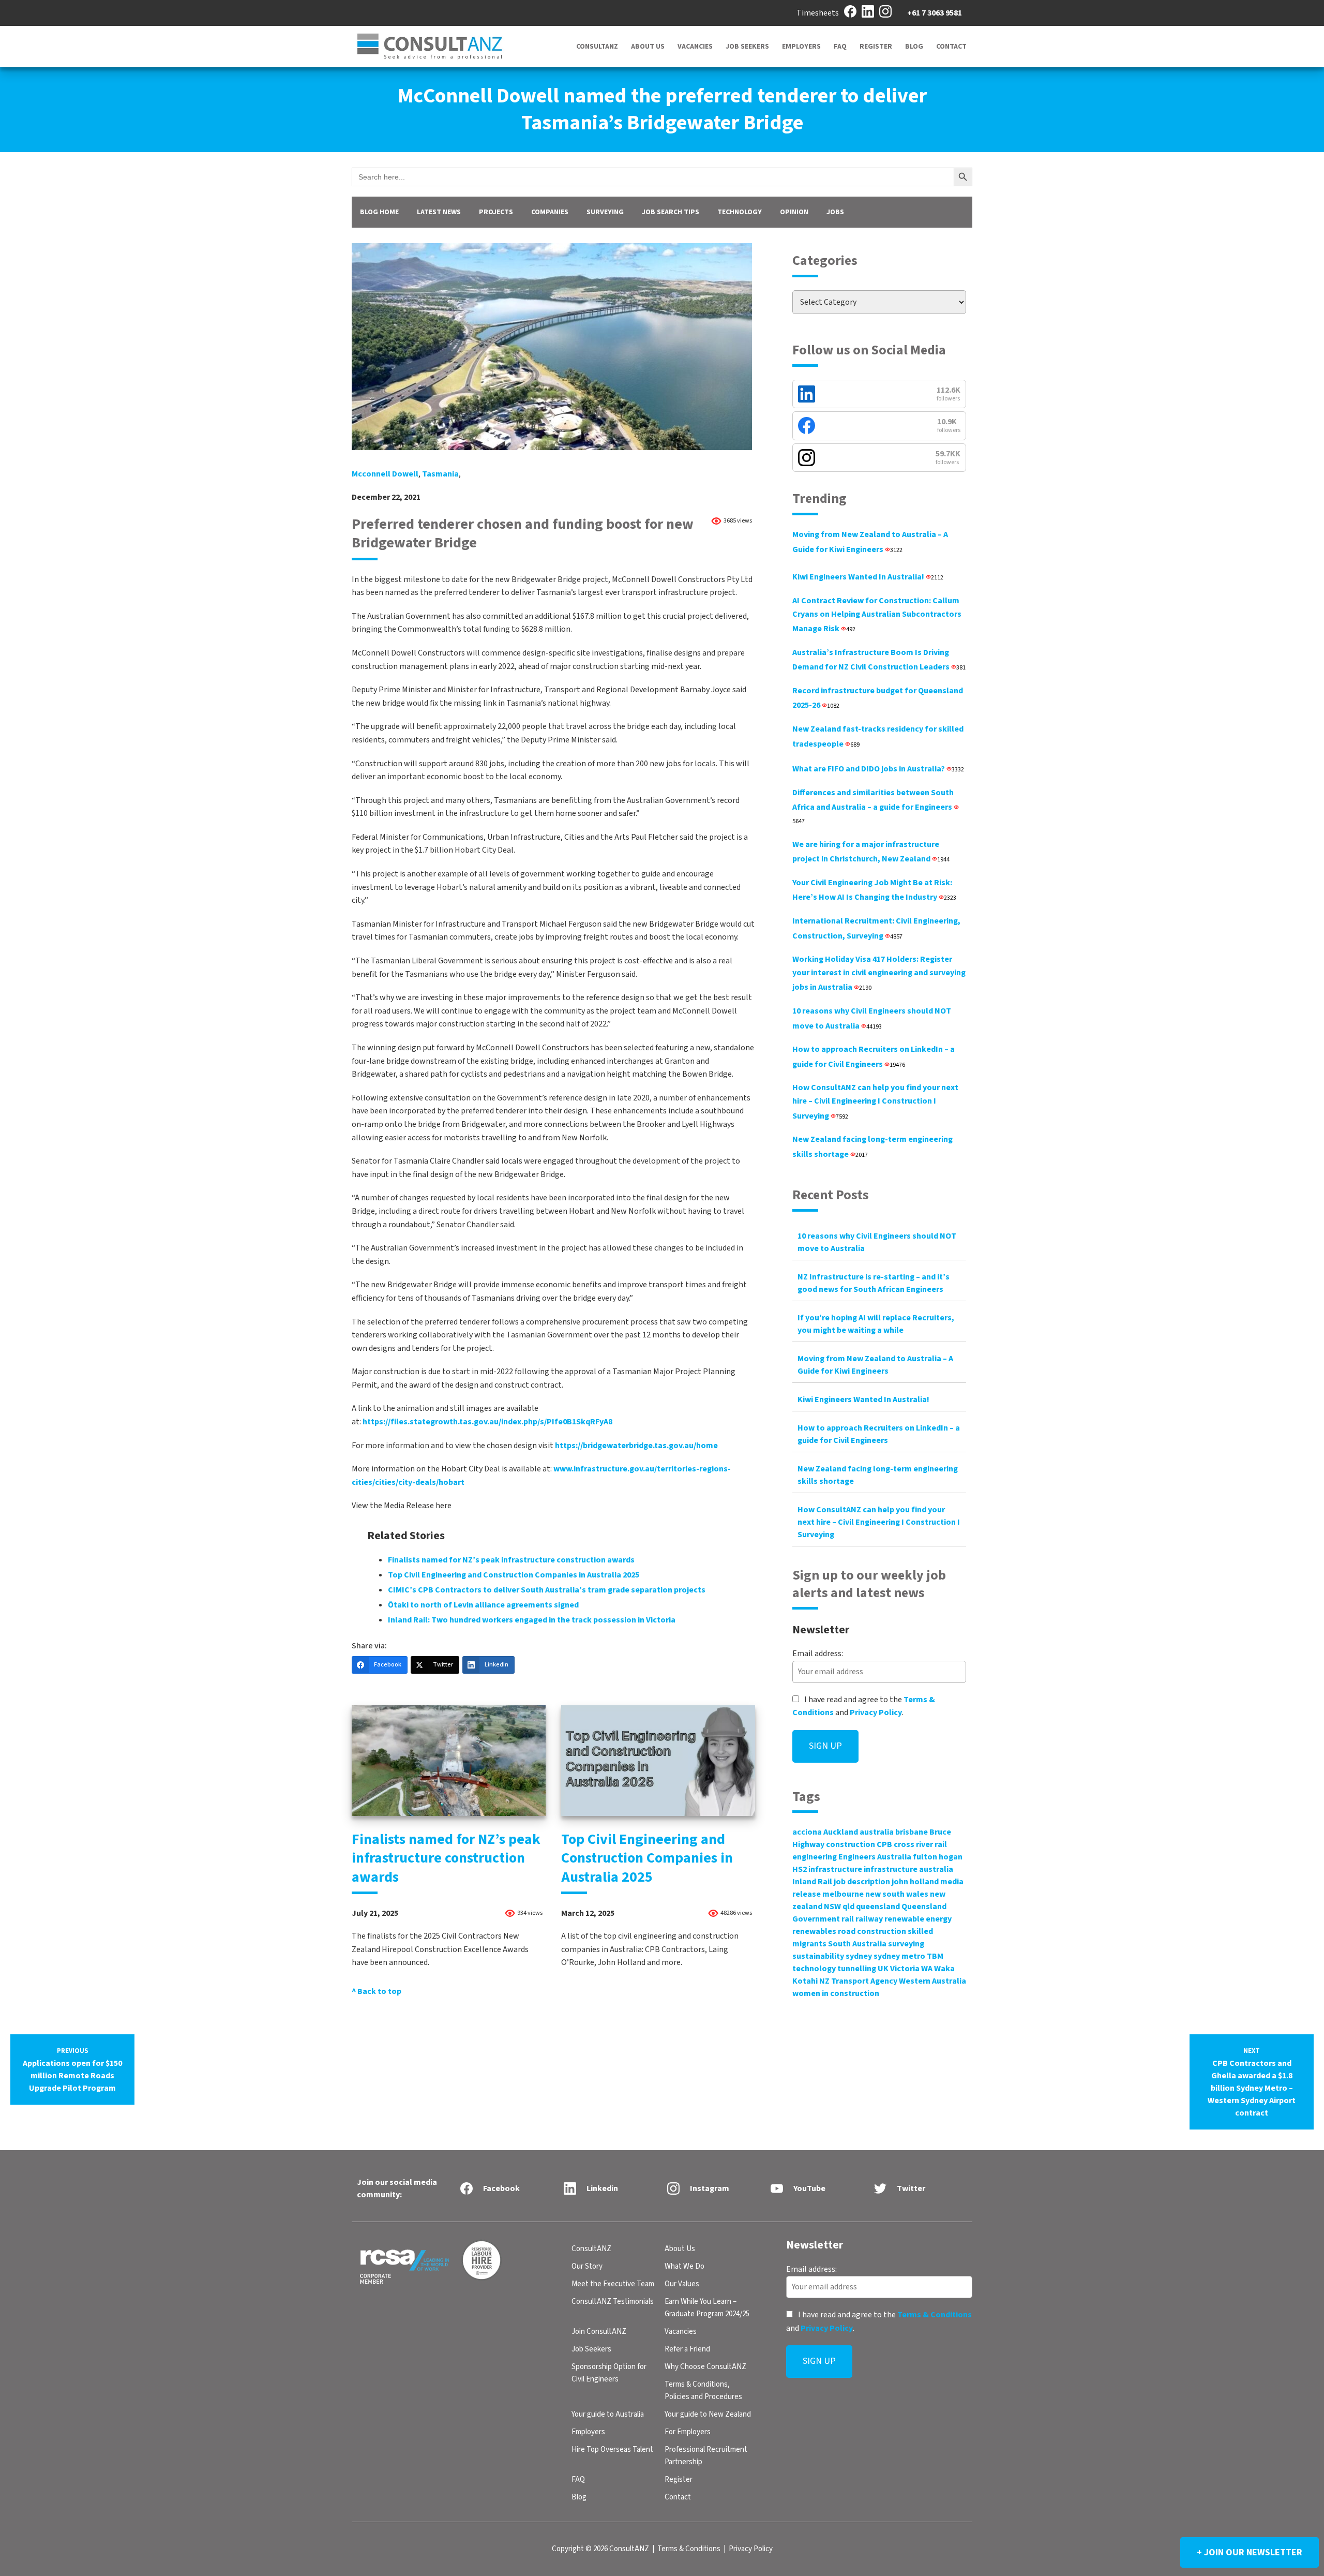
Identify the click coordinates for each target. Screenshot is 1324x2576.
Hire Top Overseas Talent (612, 2450)
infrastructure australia (908, 1869)
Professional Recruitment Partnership (706, 2456)
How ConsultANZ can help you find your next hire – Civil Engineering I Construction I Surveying (875, 1101)
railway (869, 1919)
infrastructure (835, 1869)
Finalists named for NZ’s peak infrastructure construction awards (511, 1560)
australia (877, 1832)
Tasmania (440, 474)
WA (927, 1969)
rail (848, 1919)
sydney (859, 1956)
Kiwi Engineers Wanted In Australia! (868, 577)
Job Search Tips (671, 212)
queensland (878, 1907)
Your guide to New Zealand (708, 2414)
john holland (915, 1882)
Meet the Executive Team (613, 2284)
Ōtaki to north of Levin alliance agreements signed (483, 1605)
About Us (648, 47)
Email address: (818, 1654)
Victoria (905, 1969)
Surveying (605, 212)
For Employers (688, 2432)
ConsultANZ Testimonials (613, 2302)
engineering (815, 1857)
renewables (814, 1931)
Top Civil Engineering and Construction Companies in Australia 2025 (514, 1575)
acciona (807, 1832)
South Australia (857, 1944)
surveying (906, 1944)
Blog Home (379, 212)
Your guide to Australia (608, 2414)
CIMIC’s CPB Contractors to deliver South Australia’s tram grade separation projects (547, 1590)
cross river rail (920, 1844)
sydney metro (899, 1956)
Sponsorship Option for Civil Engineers (609, 2373)
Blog (914, 47)
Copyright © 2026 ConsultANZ (600, 2549)
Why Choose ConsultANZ (705, 2367)
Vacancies (695, 47)
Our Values (682, 2284)
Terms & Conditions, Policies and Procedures (703, 2391)
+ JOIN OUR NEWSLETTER (1250, 2552)
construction (851, 1844)
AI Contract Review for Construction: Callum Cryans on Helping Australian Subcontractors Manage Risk (877, 615)
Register (876, 47)
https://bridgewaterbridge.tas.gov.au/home (636, 1446)
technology (814, 1969)
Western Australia (932, 1981)
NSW (832, 1907)
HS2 (800, 1869)
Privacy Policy (876, 1713)
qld (848, 1907)
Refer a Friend (687, 2349)
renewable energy (918, 1919)
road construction (872, 1931)
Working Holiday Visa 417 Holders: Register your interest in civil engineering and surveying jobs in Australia (879, 973)
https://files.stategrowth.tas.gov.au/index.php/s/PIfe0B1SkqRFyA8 (487, 1422)
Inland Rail (812, 1882)
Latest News (439, 212)
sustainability (818, 1956)
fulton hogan (938, 1857)
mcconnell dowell (385, 474)
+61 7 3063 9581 (935, 13)
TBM (935, 1956)
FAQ (840, 47)
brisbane (912, 1832)
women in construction (836, 1993)
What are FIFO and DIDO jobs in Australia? (878, 769)
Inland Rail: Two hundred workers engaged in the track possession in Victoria (532, 1620)
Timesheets (818, 13)
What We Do (684, 2266)
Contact (951, 47)
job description (862, 1882)
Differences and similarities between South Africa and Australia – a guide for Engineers (873, 806)
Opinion (794, 212)
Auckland (841, 1832)
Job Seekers (747, 47)
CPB (884, 1844)
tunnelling (857, 1969)
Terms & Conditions (935, 2315)
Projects (496, 212)
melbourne (843, 1894)
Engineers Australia (875, 1857)
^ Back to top (377, 1991)
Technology (740, 212)
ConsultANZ (597, 47)
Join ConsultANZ (599, 2332)
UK (883, 1969)
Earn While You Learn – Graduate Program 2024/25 (707, 2308)
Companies (550, 212)
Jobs (835, 212)
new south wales (897, 1894)
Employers (801, 47)
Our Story (587, 2266)
